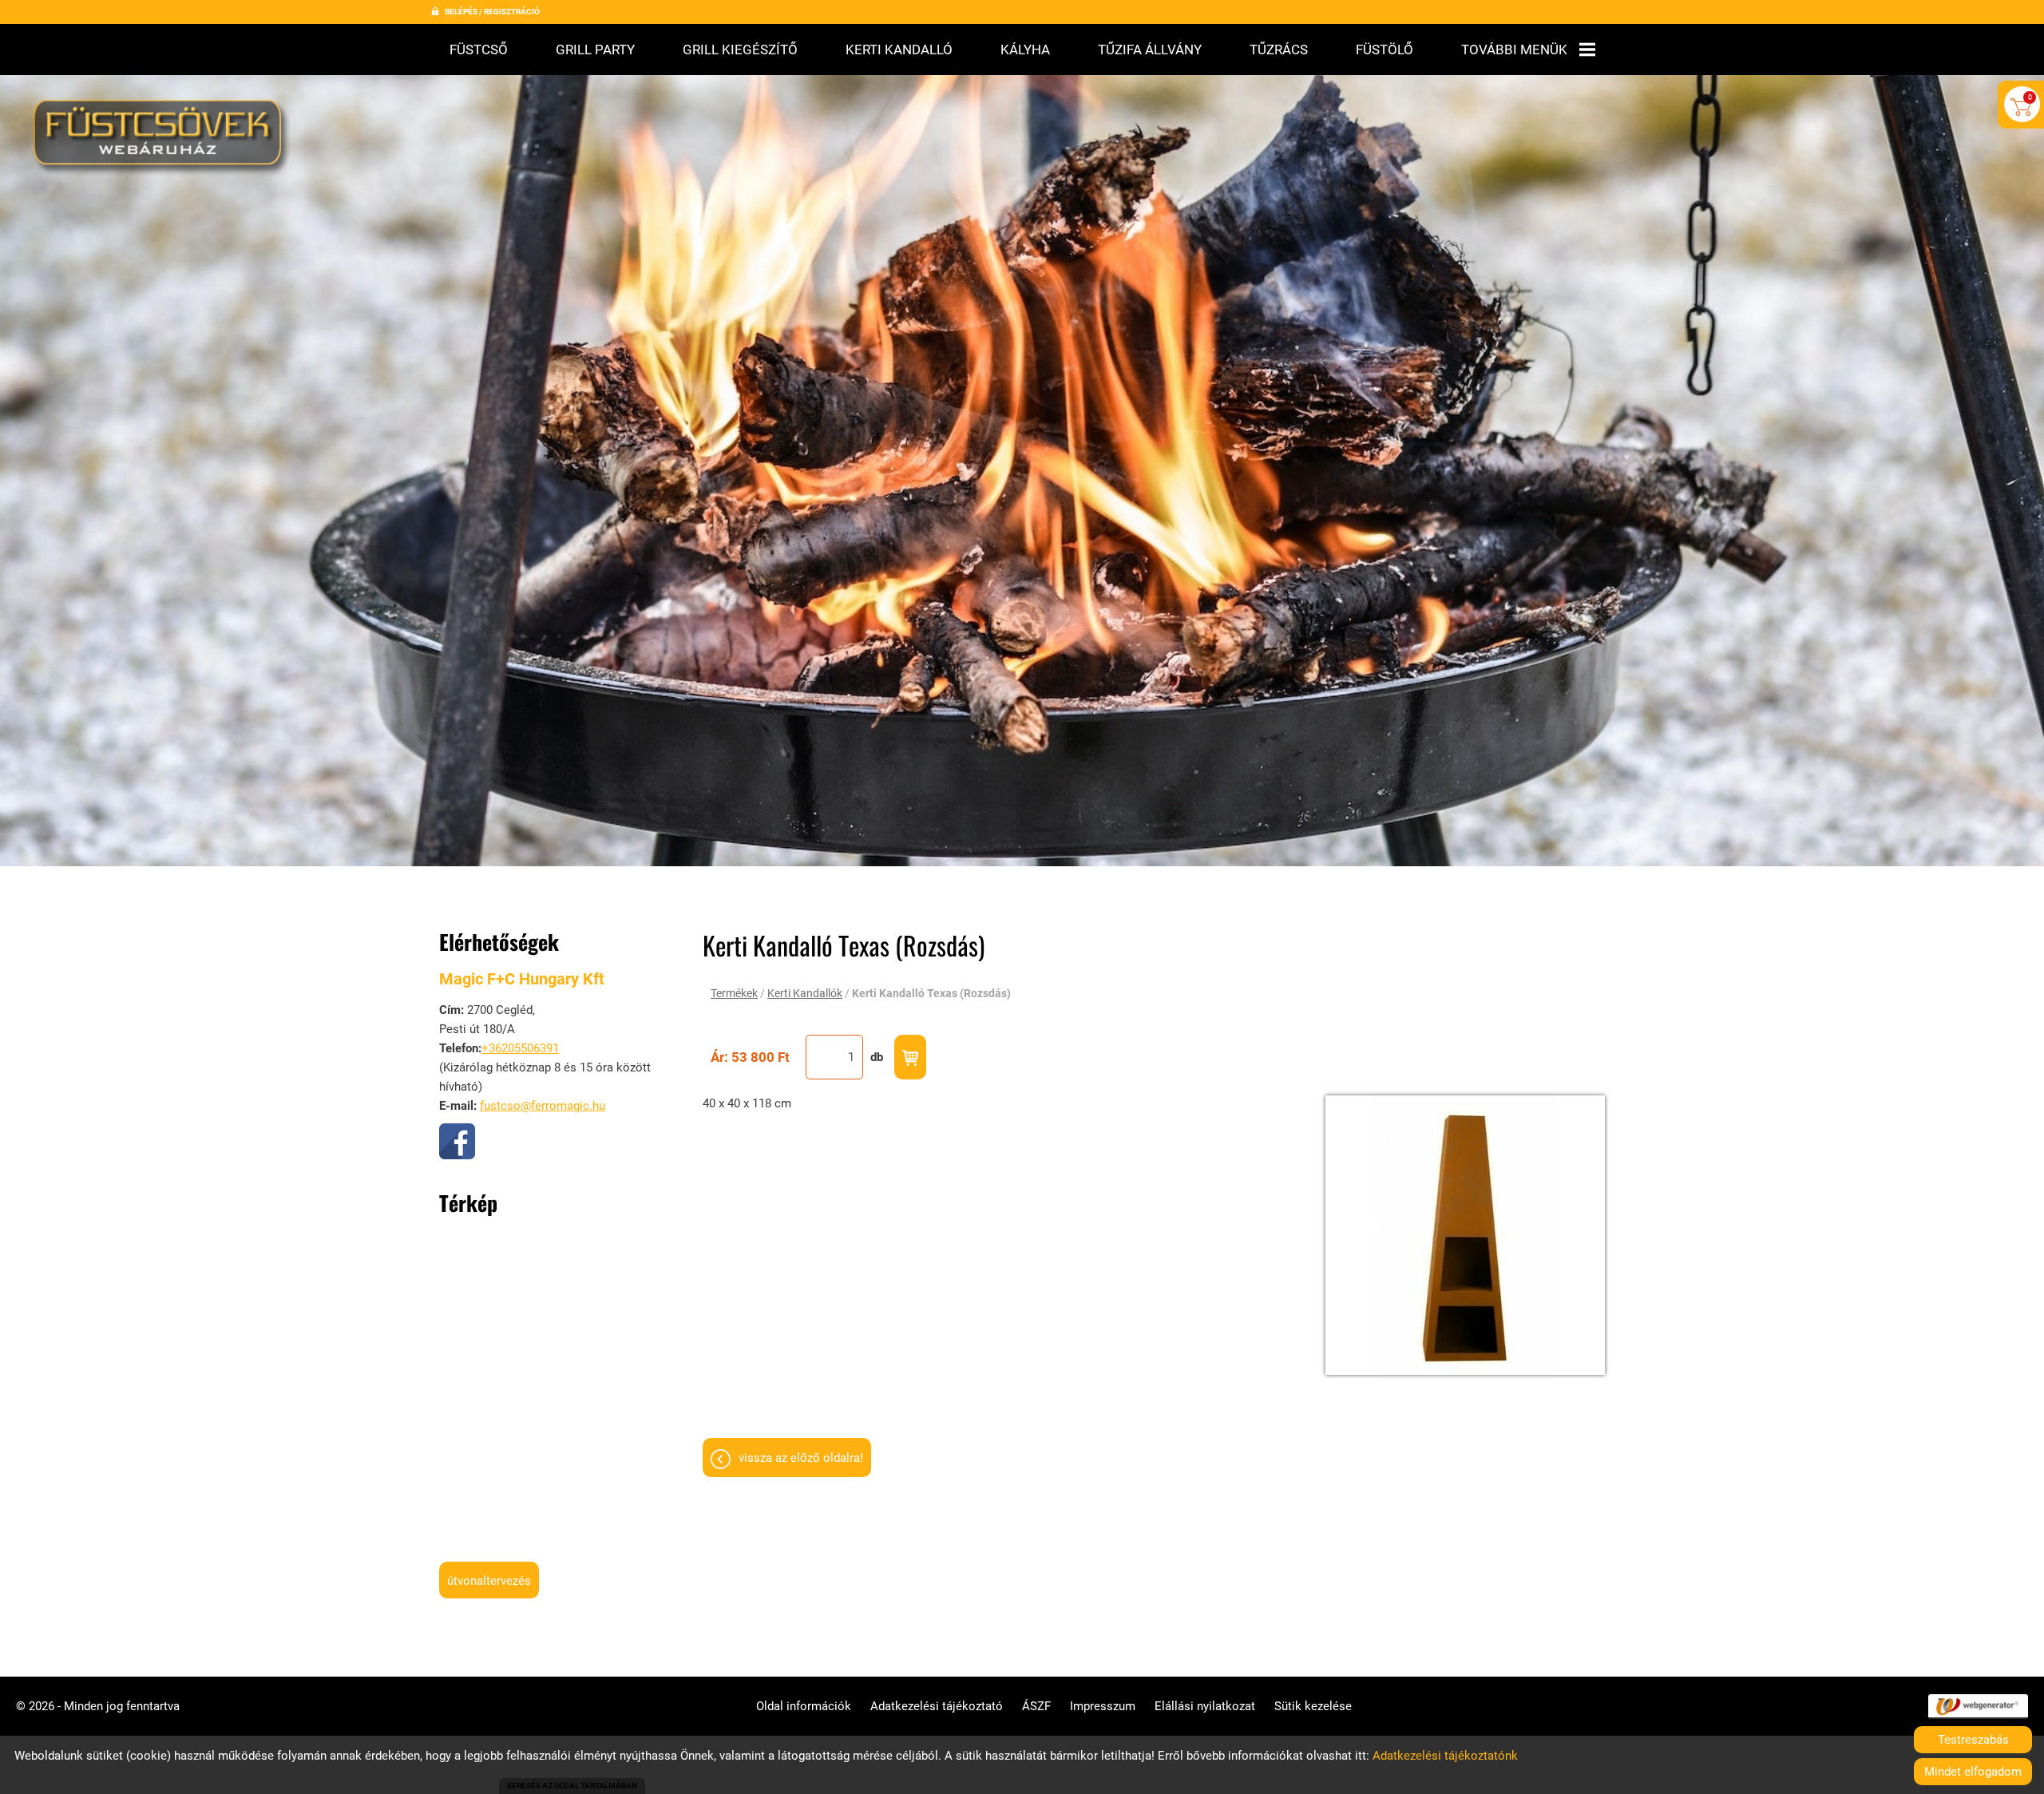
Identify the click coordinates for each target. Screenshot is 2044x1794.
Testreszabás (1973, 1740)
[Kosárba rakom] (910, 1057)
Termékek (734, 993)
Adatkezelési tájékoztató (937, 1706)
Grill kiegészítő (740, 50)
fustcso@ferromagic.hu (543, 1106)
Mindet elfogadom (1973, 1772)
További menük (1514, 50)
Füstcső (479, 50)
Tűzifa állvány (1150, 50)
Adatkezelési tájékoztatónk (1445, 1756)
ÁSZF (1036, 1706)
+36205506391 (520, 1048)
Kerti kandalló (899, 50)
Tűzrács (1279, 50)
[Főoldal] (162, 138)
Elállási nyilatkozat (1205, 1706)
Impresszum (1103, 1706)
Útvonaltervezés (489, 1581)
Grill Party (595, 50)
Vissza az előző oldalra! (801, 1458)
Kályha (1025, 50)
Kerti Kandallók (805, 993)
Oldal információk (804, 1706)
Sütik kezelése (1313, 1706)
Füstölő (1384, 50)
